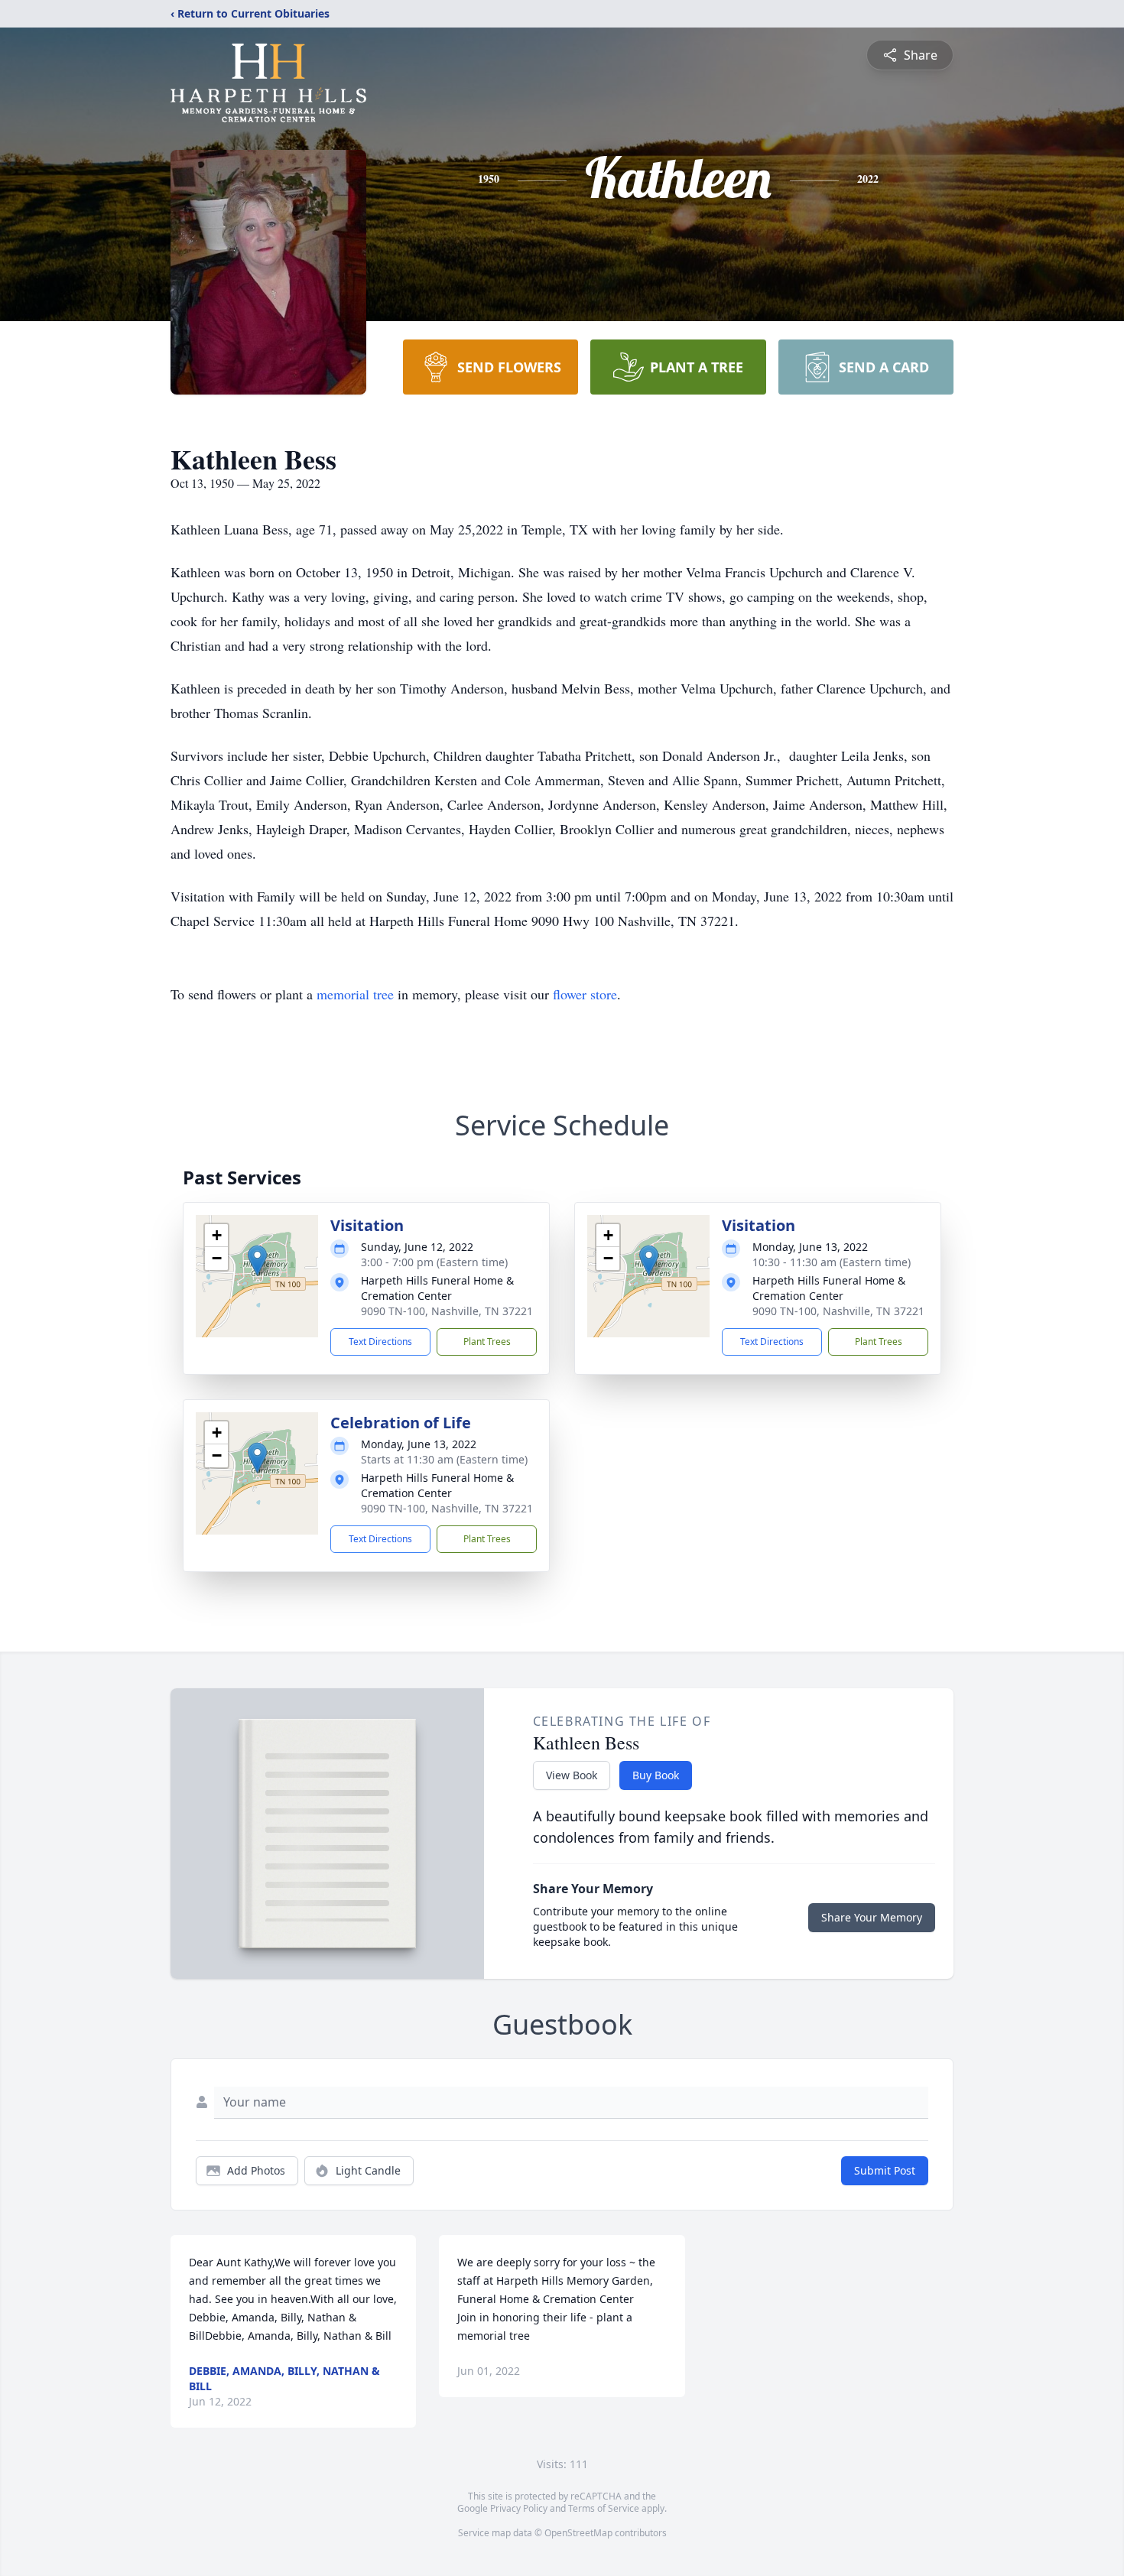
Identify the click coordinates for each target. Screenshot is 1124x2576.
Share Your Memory (872, 1917)
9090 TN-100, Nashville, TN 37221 (447, 1311)
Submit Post (885, 2170)
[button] (257, 1260)
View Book (572, 1775)
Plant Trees (487, 1342)
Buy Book (656, 1775)
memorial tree (355, 994)
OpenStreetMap (578, 2533)
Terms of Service (604, 2508)
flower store (585, 994)
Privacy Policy (519, 2508)
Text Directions (380, 1342)
